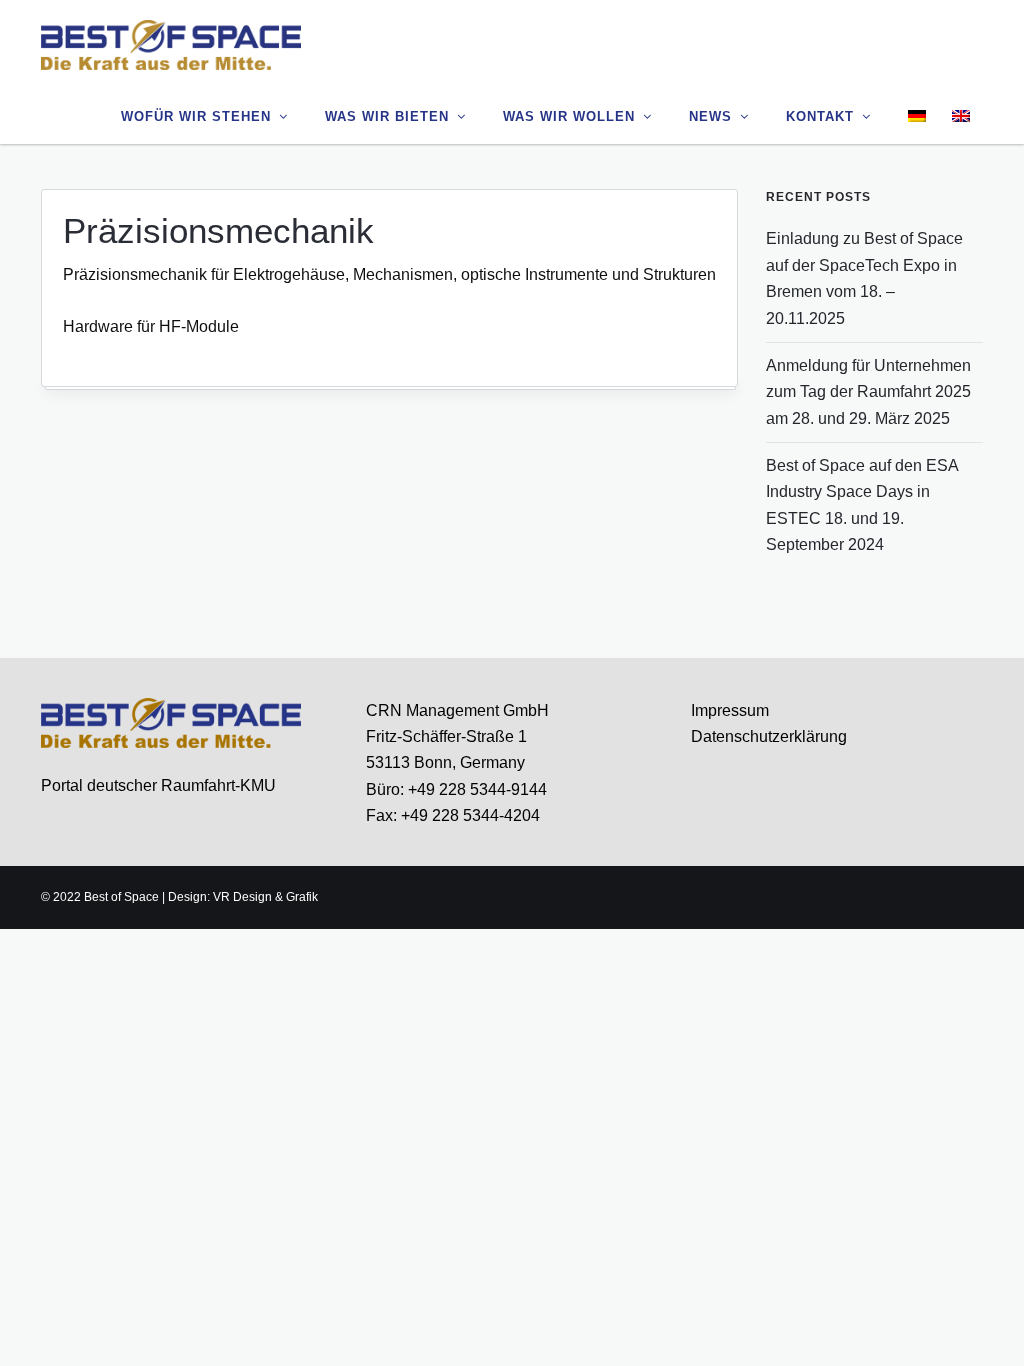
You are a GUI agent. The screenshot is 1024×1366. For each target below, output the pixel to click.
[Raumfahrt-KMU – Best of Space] (171, 44)
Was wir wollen (569, 116)
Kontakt (820, 116)
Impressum (730, 710)
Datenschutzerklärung (769, 736)
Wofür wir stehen (196, 116)
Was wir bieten (387, 116)
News (710, 116)
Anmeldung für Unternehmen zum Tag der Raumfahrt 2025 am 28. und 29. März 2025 (868, 392)
